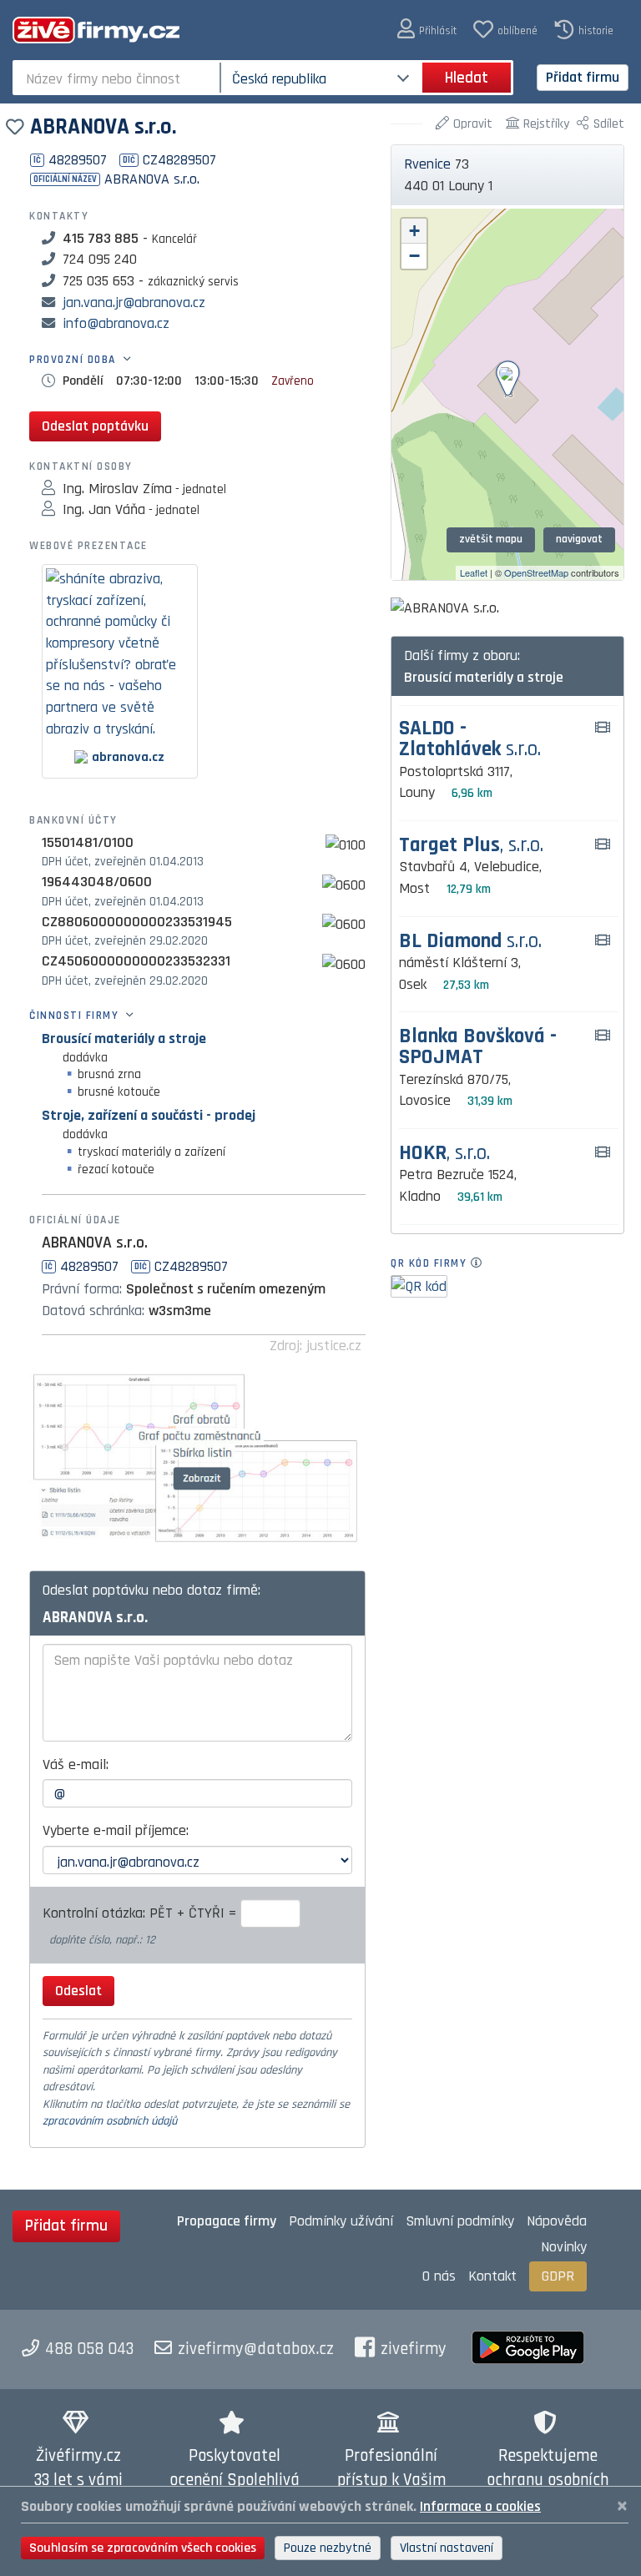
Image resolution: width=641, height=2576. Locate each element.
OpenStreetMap (536, 572)
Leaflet (474, 572)
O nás (439, 2276)
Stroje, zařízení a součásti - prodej (149, 1115)
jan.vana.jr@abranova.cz (134, 302)
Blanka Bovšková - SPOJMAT (478, 1047)
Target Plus (471, 846)
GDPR (558, 2276)
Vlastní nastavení (447, 2548)
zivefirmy (414, 2349)
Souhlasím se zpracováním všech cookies (143, 2548)
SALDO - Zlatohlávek (470, 739)
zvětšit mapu (491, 539)
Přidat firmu (583, 77)
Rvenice (427, 164)
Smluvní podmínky (460, 2221)
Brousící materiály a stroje (124, 1038)
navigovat (579, 539)
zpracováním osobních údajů (110, 2121)
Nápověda (557, 2221)
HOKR (444, 1154)
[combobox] (118, 78)
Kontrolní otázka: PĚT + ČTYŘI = (141, 1913)
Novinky (564, 2247)
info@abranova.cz (116, 323)
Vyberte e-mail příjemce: (116, 1830)
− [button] (414, 256)
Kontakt (492, 2276)
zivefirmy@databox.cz (256, 2349)
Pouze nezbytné (328, 2548)
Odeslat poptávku (95, 426)
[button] (427, 30)
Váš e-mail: (76, 1764)
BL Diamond (470, 942)
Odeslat (78, 1991)
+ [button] (414, 231)
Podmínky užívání (341, 2221)
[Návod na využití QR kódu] (481, 1263)
